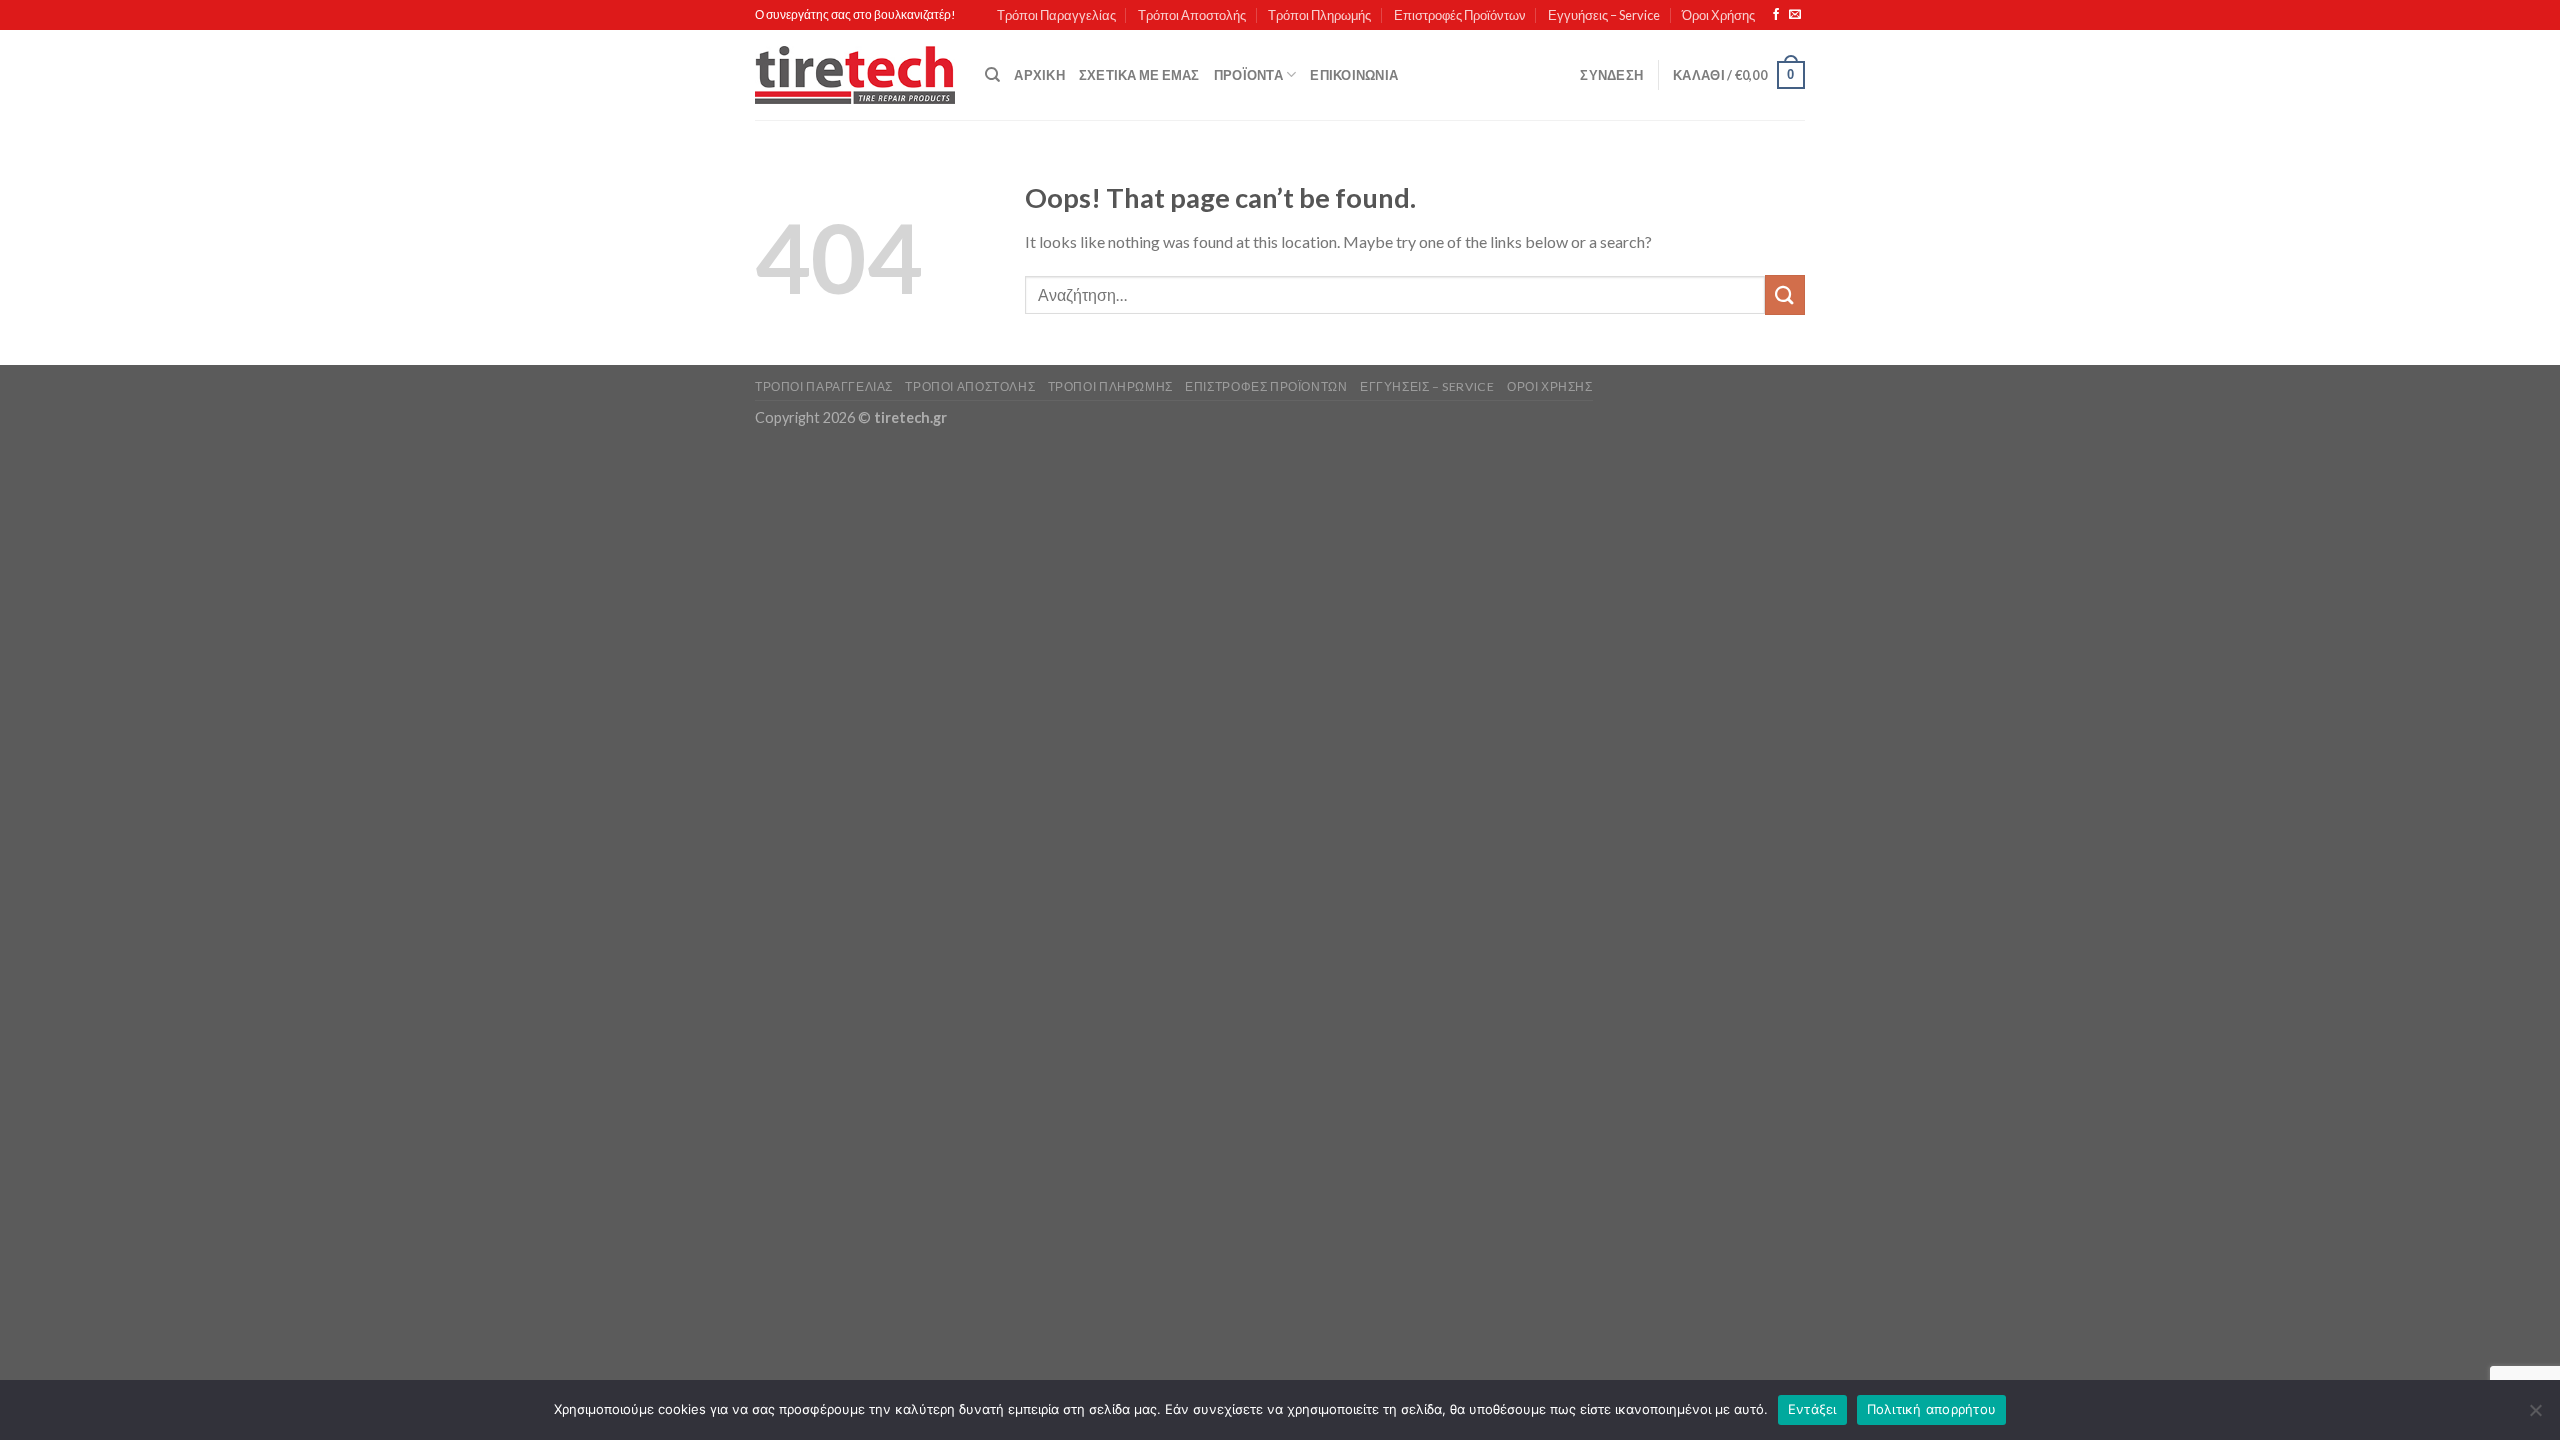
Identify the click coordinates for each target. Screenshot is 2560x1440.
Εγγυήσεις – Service (1604, 15)
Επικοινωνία (1354, 75)
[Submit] (1785, 294)
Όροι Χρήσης (1718, 15)
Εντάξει (1812, 1409)
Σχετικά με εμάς (1139, 75)
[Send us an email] (1795, 15)
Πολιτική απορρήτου (1932, 1409)
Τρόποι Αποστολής (1192, 15)
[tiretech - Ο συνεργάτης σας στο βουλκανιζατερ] (855, 75)
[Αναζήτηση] (992, 75)
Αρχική (1039, 75)
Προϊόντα (1248, 75)
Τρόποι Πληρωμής (1319, 15)
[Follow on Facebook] (1776, 15)
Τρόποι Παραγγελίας (1056, 15)
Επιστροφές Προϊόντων (1460, 15)
